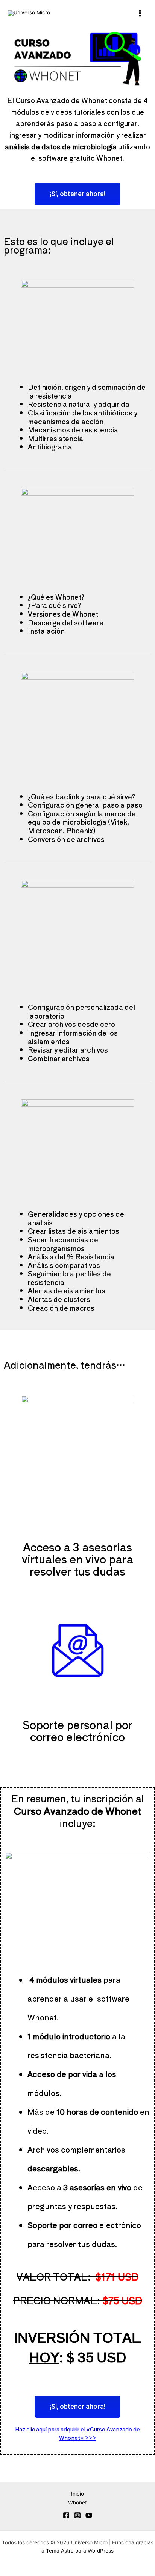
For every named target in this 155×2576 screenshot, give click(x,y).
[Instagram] (77, 2515)
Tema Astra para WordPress (80, 2551)
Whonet (77, 2502)
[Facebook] (66, 2515)
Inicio (77, 2494)
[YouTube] (89, 2515)
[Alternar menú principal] (140, 13)
